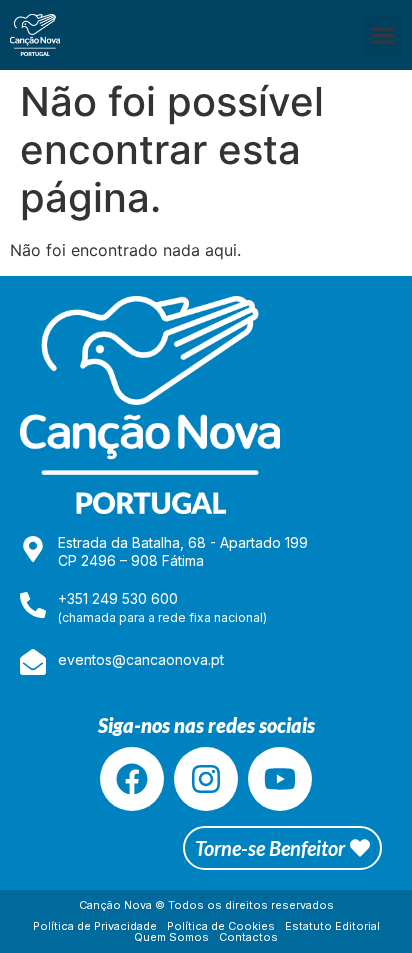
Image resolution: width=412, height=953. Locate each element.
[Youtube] (280, 779)
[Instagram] (206, 779)
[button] (382, 35)
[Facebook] (132, 779)
